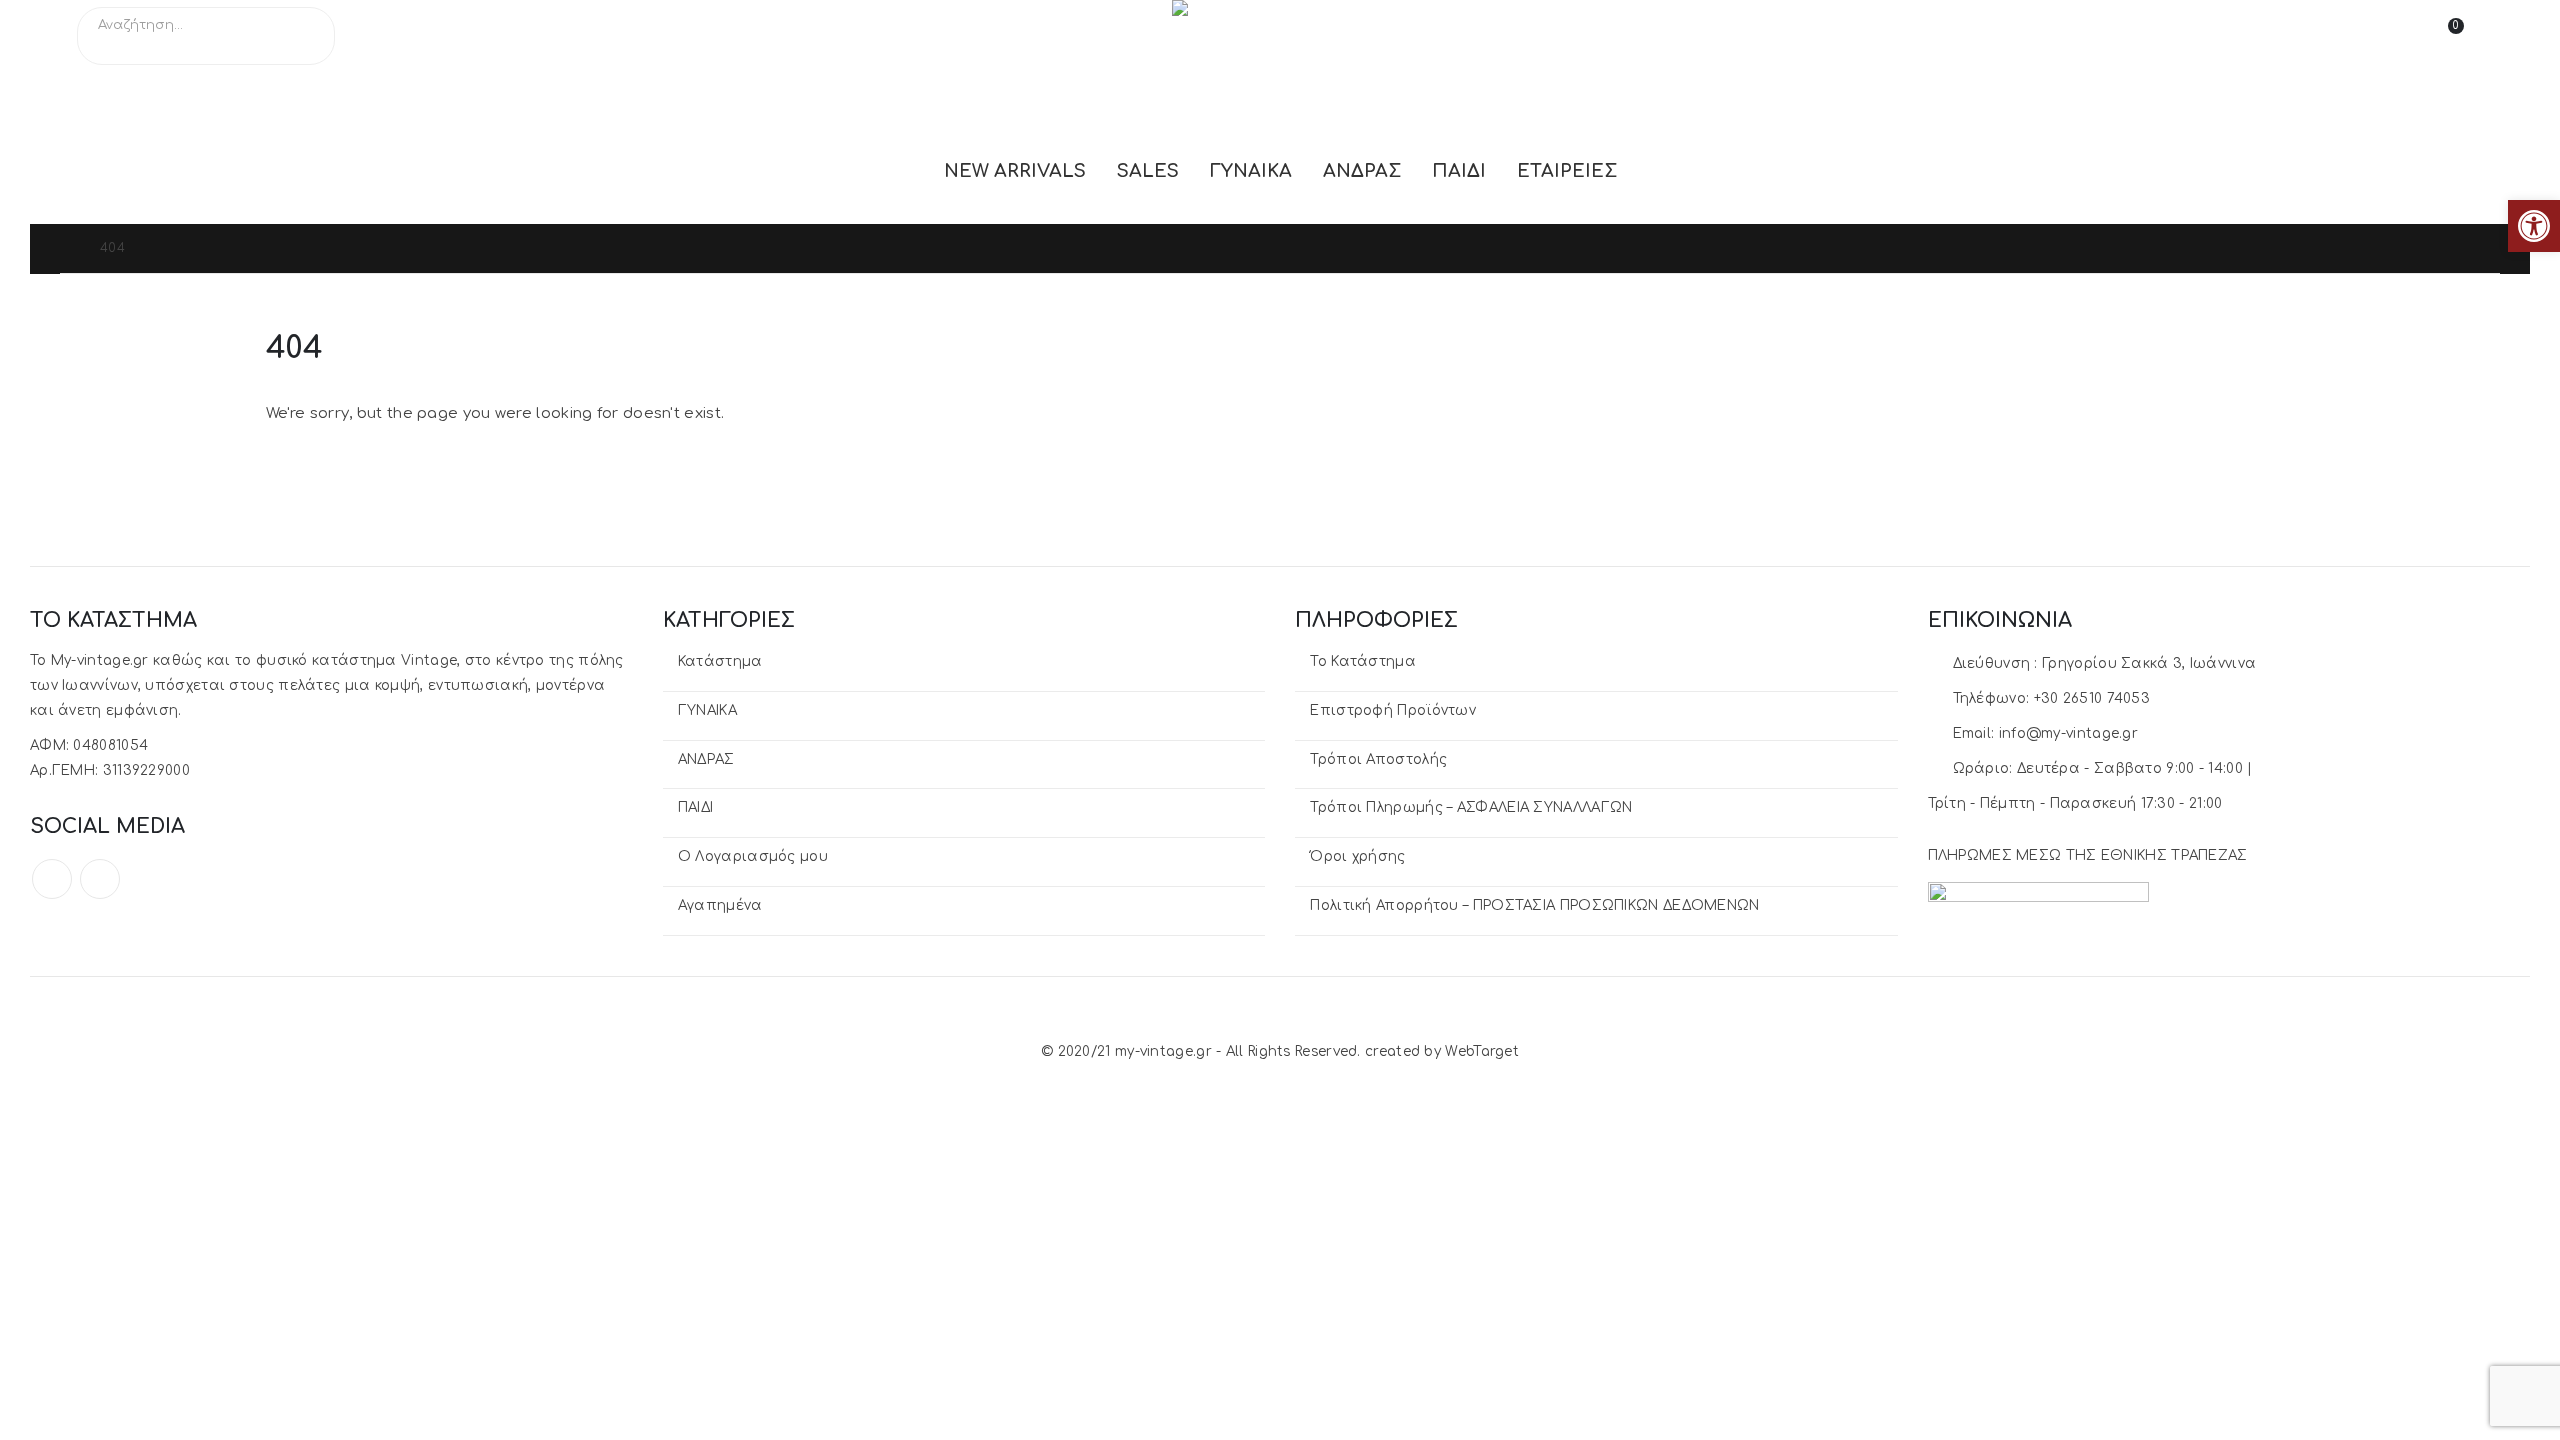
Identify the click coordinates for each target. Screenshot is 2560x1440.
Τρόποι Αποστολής (1378, 759)
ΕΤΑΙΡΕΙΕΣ (1567, 171)
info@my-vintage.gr (2068, 733)
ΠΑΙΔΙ (1459, 171)
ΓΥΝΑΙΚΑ (1251, 171)
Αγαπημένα (720, 905)
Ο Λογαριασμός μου (753, 856)
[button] (2534, 226)
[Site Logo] (1272, 35)
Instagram (100, 879)
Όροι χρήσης (1357, 856)
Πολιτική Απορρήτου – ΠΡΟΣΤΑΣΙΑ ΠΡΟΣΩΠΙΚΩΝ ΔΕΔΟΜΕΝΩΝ (1534, 905)
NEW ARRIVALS (1015, 171)
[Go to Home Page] (66, 248)
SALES (1148, 171)
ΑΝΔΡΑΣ (1362, 171)
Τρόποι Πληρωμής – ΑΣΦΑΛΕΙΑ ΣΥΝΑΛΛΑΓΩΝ (1471, 807)
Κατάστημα (720, 661)
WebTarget (1482, 1051)
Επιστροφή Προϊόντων (1393, 710)
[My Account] (2388, 35)
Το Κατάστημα (1363, 661)
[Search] (306, 47)
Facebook (52, 879)
